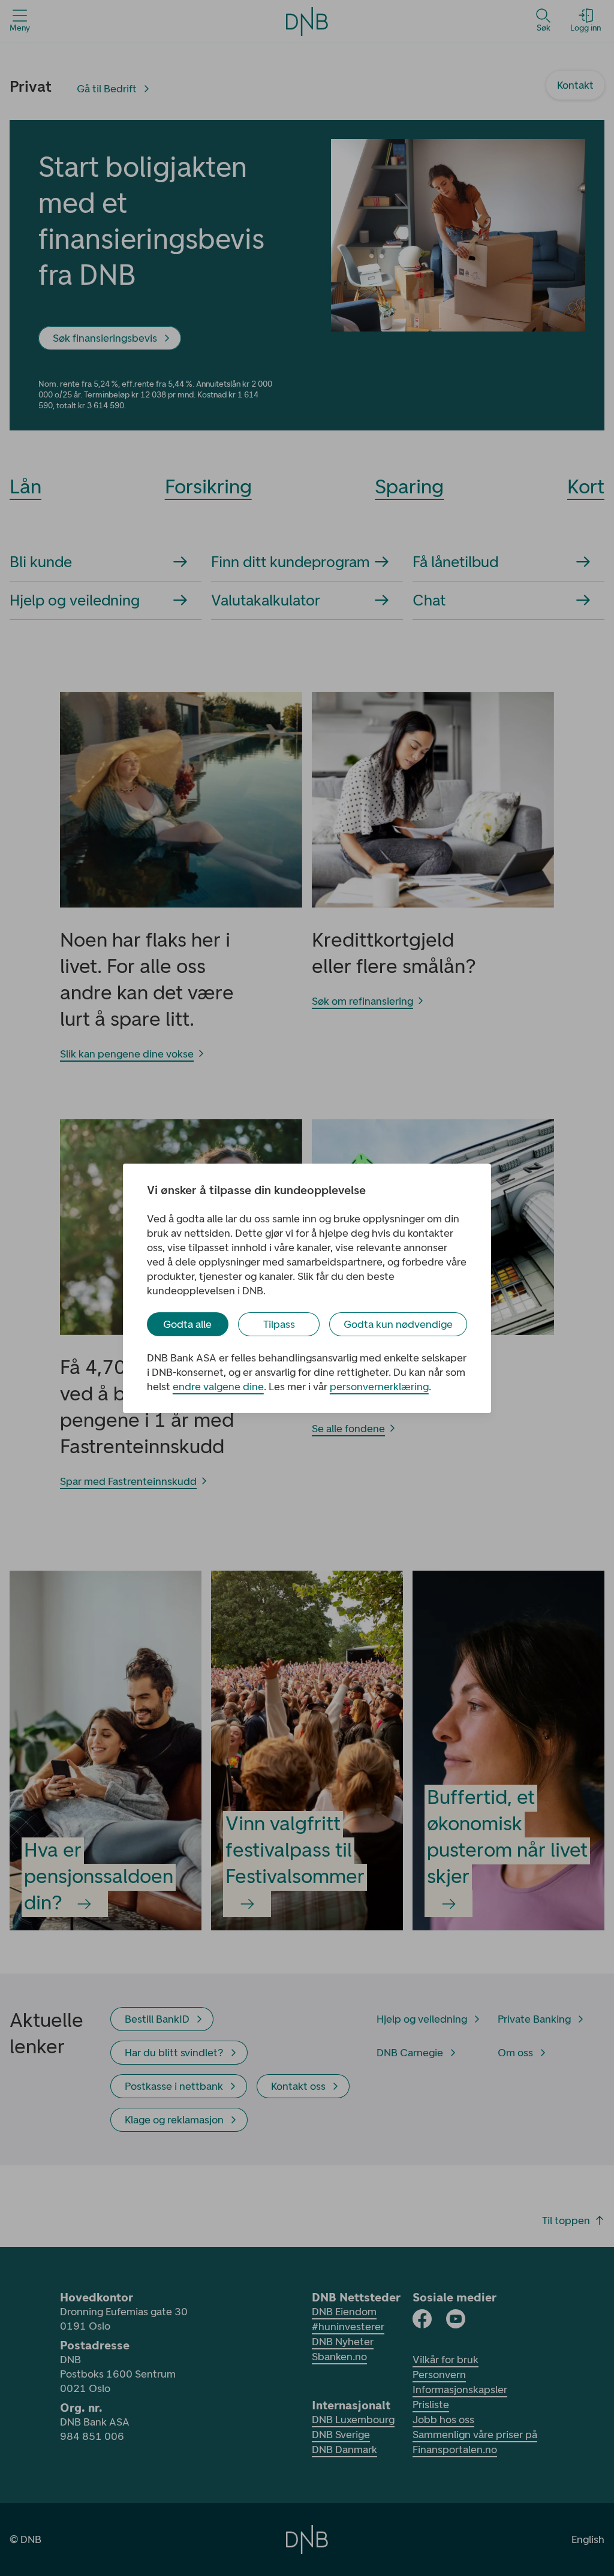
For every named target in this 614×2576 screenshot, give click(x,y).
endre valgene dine (218, 1387)
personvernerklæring (379, 1387)
